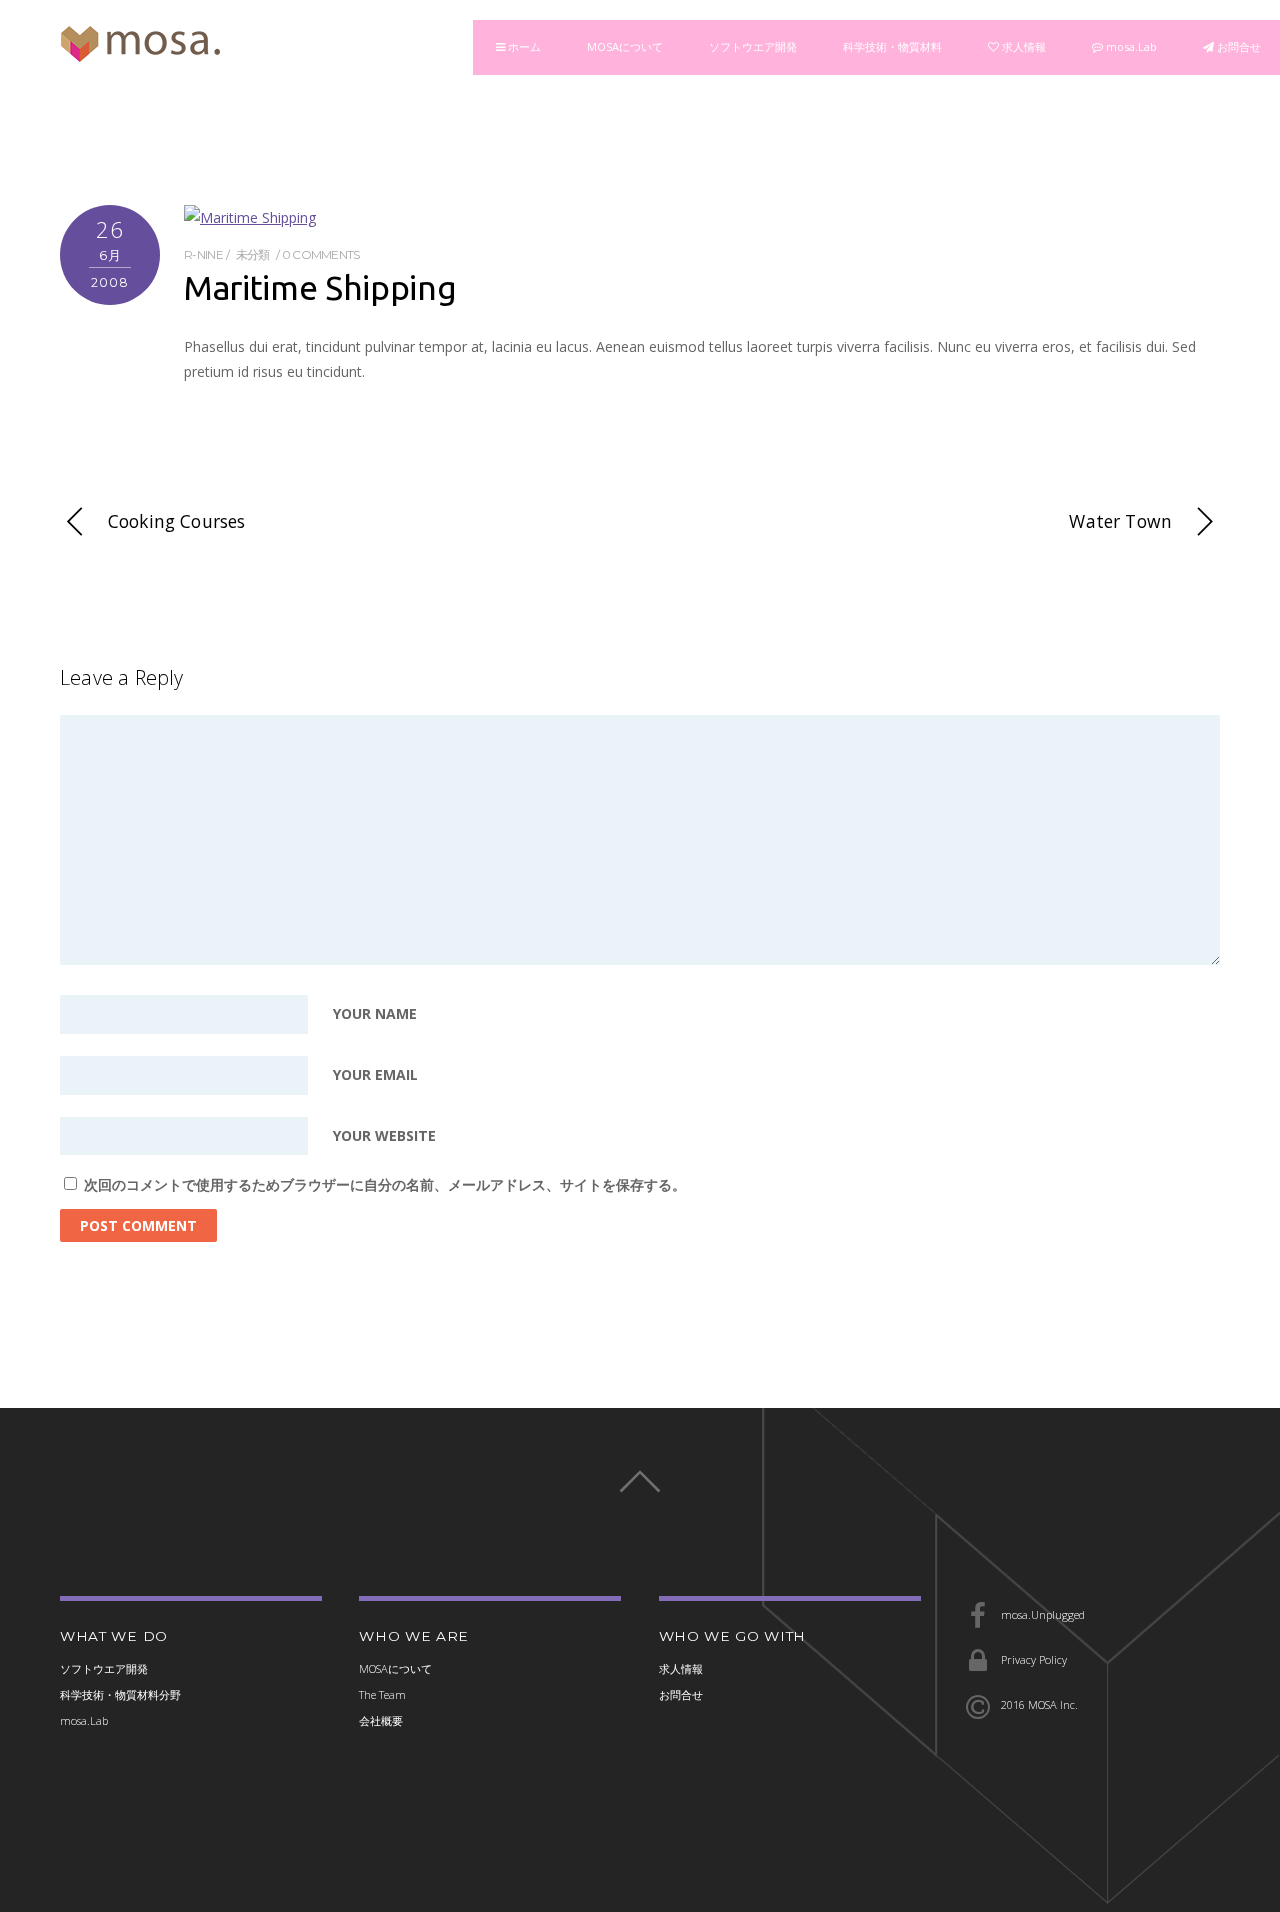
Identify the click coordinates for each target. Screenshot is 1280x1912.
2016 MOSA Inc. (1038, 1704)
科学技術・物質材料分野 (120, 1694)
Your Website (384, 1136)
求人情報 (1022, 46)
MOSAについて (625, 46)
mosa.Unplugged (1041, 1614)
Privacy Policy (1032, 1659)
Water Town (1120, 521)
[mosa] (140, 52)
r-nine (203, 254)
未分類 (253, 254)
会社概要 (381, 1720)
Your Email (375, 1075)
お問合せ (1237, 46)
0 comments (321, 254)
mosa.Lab (1130, 46)
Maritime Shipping (320, 287)
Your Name (375, 1014)
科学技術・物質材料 (892, 46)
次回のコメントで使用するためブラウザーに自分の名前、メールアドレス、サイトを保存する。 (385, 1184)
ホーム (523, 46)
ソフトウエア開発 (753, 46)
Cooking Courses (176, 521)
